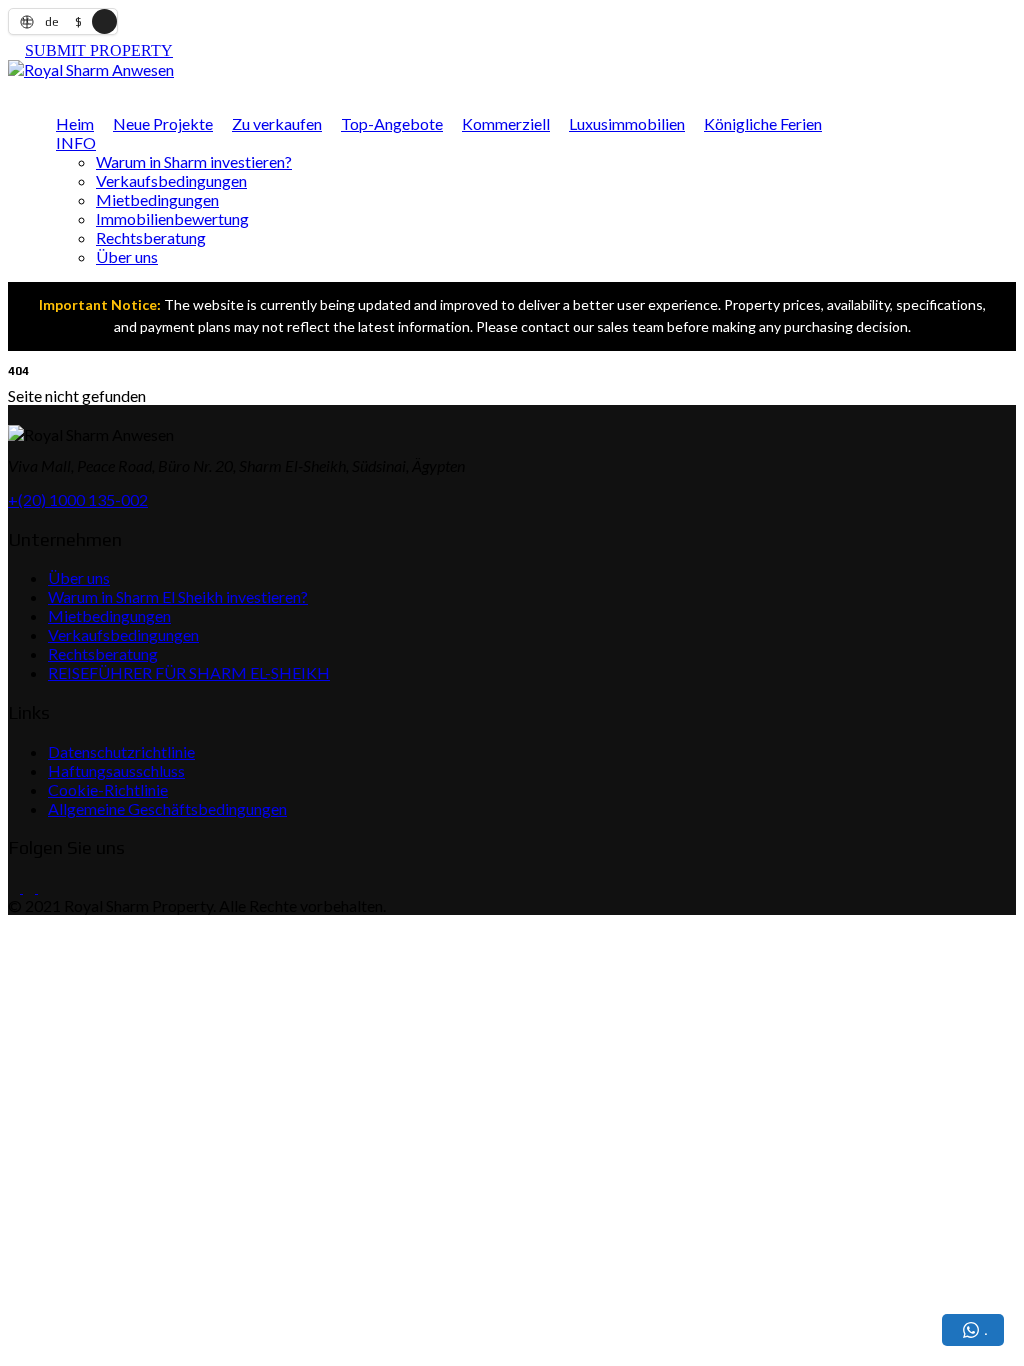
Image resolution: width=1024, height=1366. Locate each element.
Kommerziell (506, 123)
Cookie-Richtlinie (108, 789)
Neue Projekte (163, 123)
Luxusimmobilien (627, 123)
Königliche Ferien (763, 123)
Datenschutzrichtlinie (121, 751)
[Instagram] (27, 886)
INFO (76, 142)
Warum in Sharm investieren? (194, 161)
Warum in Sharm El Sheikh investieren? (178, 596)
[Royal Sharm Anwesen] (91, 69)
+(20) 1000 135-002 (78, 499)
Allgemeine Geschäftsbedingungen (167, 808)
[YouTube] (42, 886)
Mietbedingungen (157, 199)
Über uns (127, 256)
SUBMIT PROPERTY (99, 50)
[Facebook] (14, 886)
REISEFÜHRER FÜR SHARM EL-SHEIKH (189, 672)
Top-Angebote (392, 123)
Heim (75, 123)
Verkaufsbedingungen (171, 180)
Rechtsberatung (151, 237)
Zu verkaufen (277, 123)
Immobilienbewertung (172, 218)
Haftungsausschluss (116, 770)
